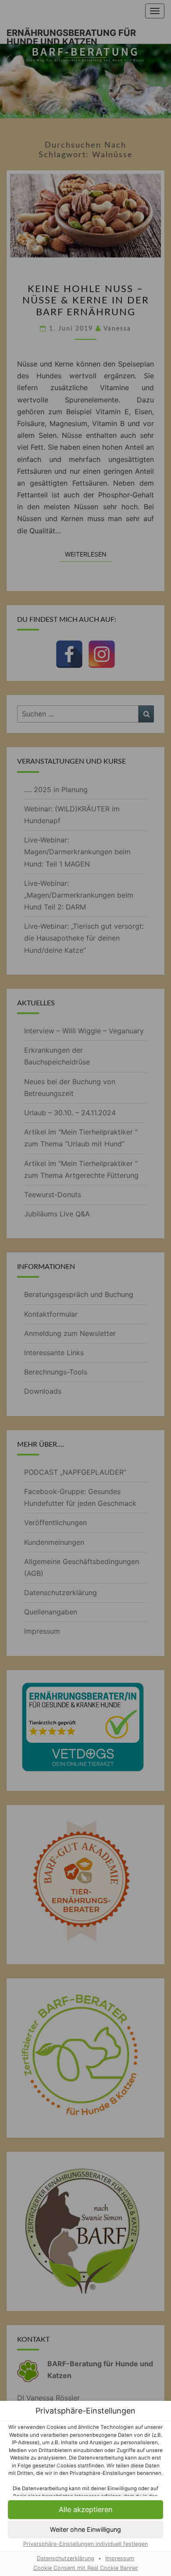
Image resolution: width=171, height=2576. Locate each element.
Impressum (120, 2558)
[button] (85, 2530)
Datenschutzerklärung (66, 2558)
